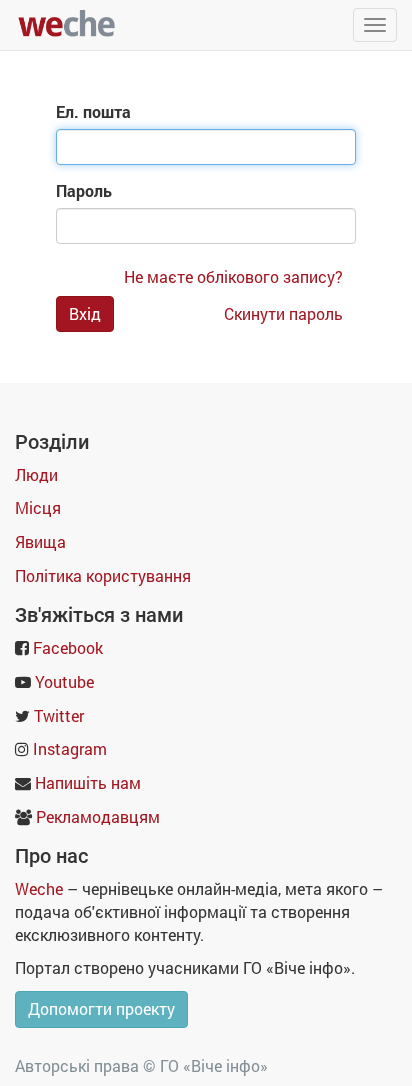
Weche (39, 888)
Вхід (85, 313)
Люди (36, 474)
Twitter (59, 715)
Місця (38, 507)
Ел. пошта (93, 111)
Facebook (68, 647)
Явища (40, 541)
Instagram (70, 748)
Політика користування (103, 575)
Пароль (84, 190)
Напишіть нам (88, 782)
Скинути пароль (283, 313)
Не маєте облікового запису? (233, 276)
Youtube (64, 681)
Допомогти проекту (101, 1008)
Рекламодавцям (98, 816)
